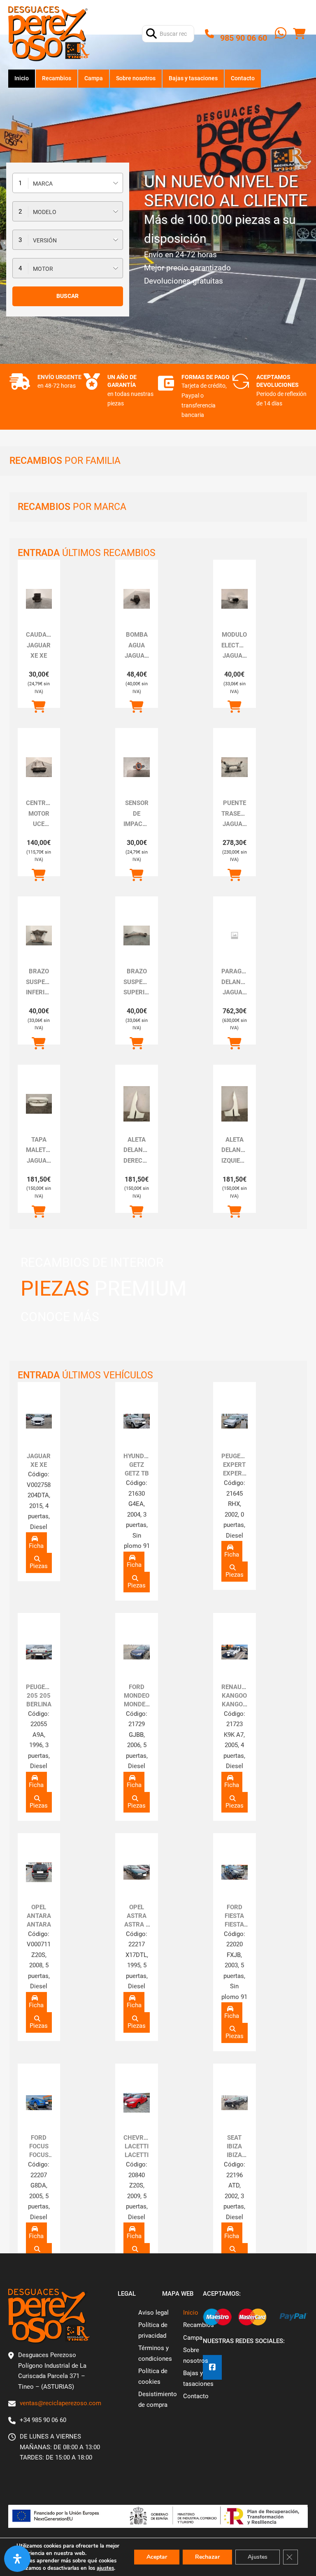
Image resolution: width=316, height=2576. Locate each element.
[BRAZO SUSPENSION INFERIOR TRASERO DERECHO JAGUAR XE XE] (39, 935)
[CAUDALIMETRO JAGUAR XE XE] (39, 599)
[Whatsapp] (281, 34)
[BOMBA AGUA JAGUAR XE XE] (137, 599)
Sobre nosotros (136, 78)
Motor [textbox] (43, 269)
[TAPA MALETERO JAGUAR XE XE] (39, 1104)
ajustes (105, 2568)
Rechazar (207, 2557)
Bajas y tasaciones (193, 78)
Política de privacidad (153, 2330)
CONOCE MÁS (60, 1317)
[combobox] (68, 183)
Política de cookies (153, 2376)
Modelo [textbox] (45, 212)
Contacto (243, 78)
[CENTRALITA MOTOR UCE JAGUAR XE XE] (39, 767)
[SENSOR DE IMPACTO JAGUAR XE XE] (137, 767)
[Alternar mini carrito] (299, 34)
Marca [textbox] (43, 184)
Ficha (36, 1546)
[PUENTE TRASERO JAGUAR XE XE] (235, 767)
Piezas (39, 1566)
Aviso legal (153, 2313)
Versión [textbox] (45, 240)
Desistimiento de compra (158, 2399)
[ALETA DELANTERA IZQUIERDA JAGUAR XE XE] (235, 1104)
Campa (94, 78)
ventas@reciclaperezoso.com (60, 2403)
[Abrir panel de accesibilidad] (17, 2559)
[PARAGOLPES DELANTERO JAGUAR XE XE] (235, 935)
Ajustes (258, 2557)
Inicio (22, 78)
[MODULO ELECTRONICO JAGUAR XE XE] (235, 599)
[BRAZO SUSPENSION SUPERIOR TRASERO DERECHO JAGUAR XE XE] (137, 935)
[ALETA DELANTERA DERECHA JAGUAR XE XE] (137, 1104)
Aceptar (157, 2557)
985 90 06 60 (244, 38)
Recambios (57, 78)
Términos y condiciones (155, 2353)
